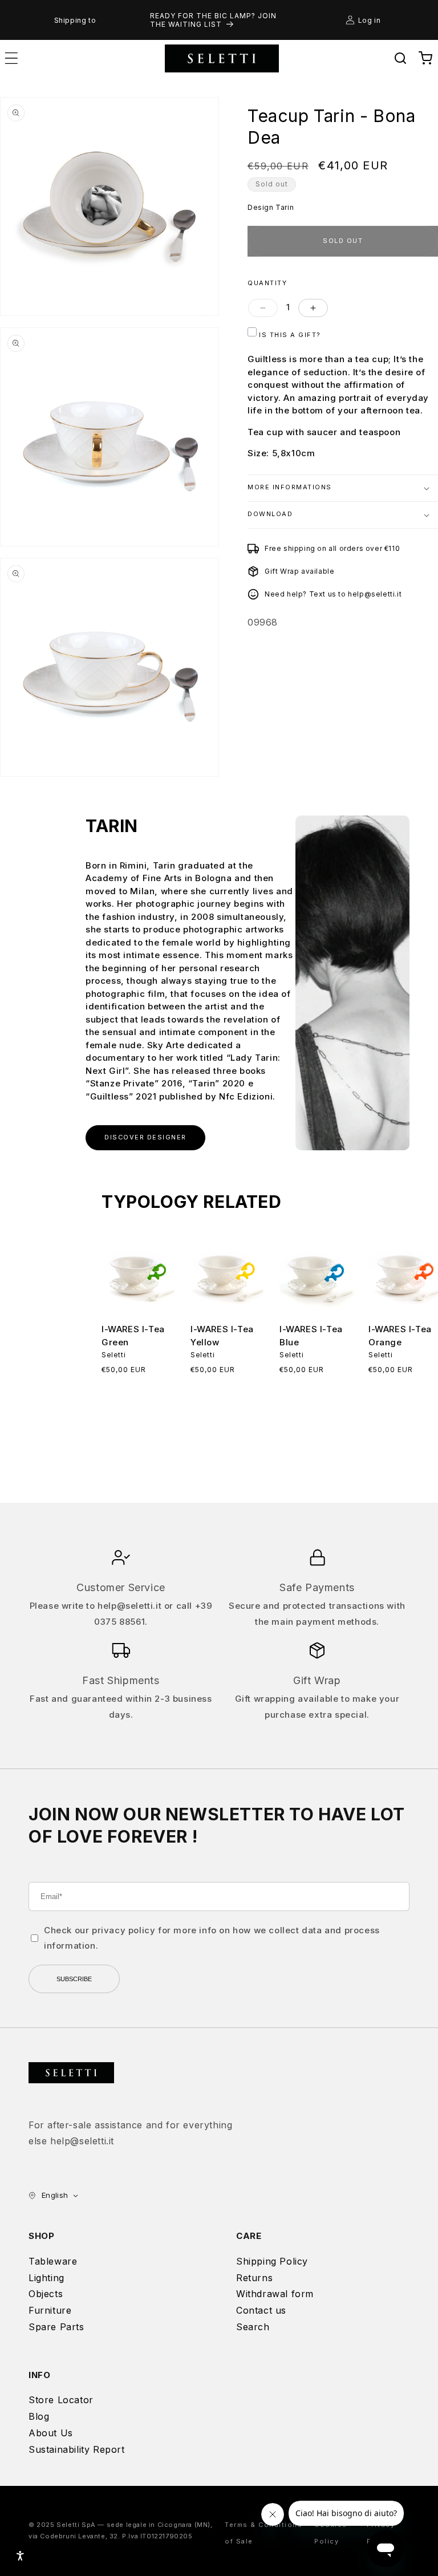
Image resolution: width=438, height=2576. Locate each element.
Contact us (261, 2310)
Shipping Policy (272, 2261)
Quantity (267, 283)
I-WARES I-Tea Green (133, 1336)
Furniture (50, 2310)
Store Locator (61, 2400)
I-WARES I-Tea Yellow (222, 1336)
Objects (46, 2294)
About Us (51, 2433)
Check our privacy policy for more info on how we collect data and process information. (212, 1938)
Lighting (46, 2278)
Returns (254, 2278)
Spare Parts (56, 2327)
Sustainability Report (77, 2449)
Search (253, 2327)
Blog (39, 2416)
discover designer (145, 1137)
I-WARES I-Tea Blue (311, 1336)
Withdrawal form (275, 2294)
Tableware (53, 2261)
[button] (400, 58)
